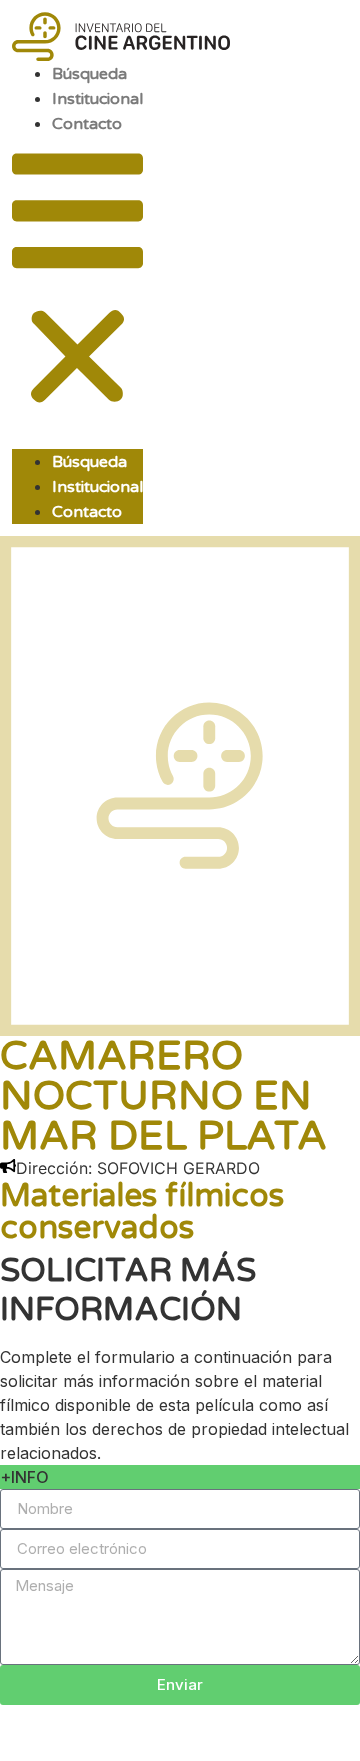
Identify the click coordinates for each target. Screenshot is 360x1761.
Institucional (97, 99)
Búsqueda (89, 74)
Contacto (87, 124)
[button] (77, 282)
